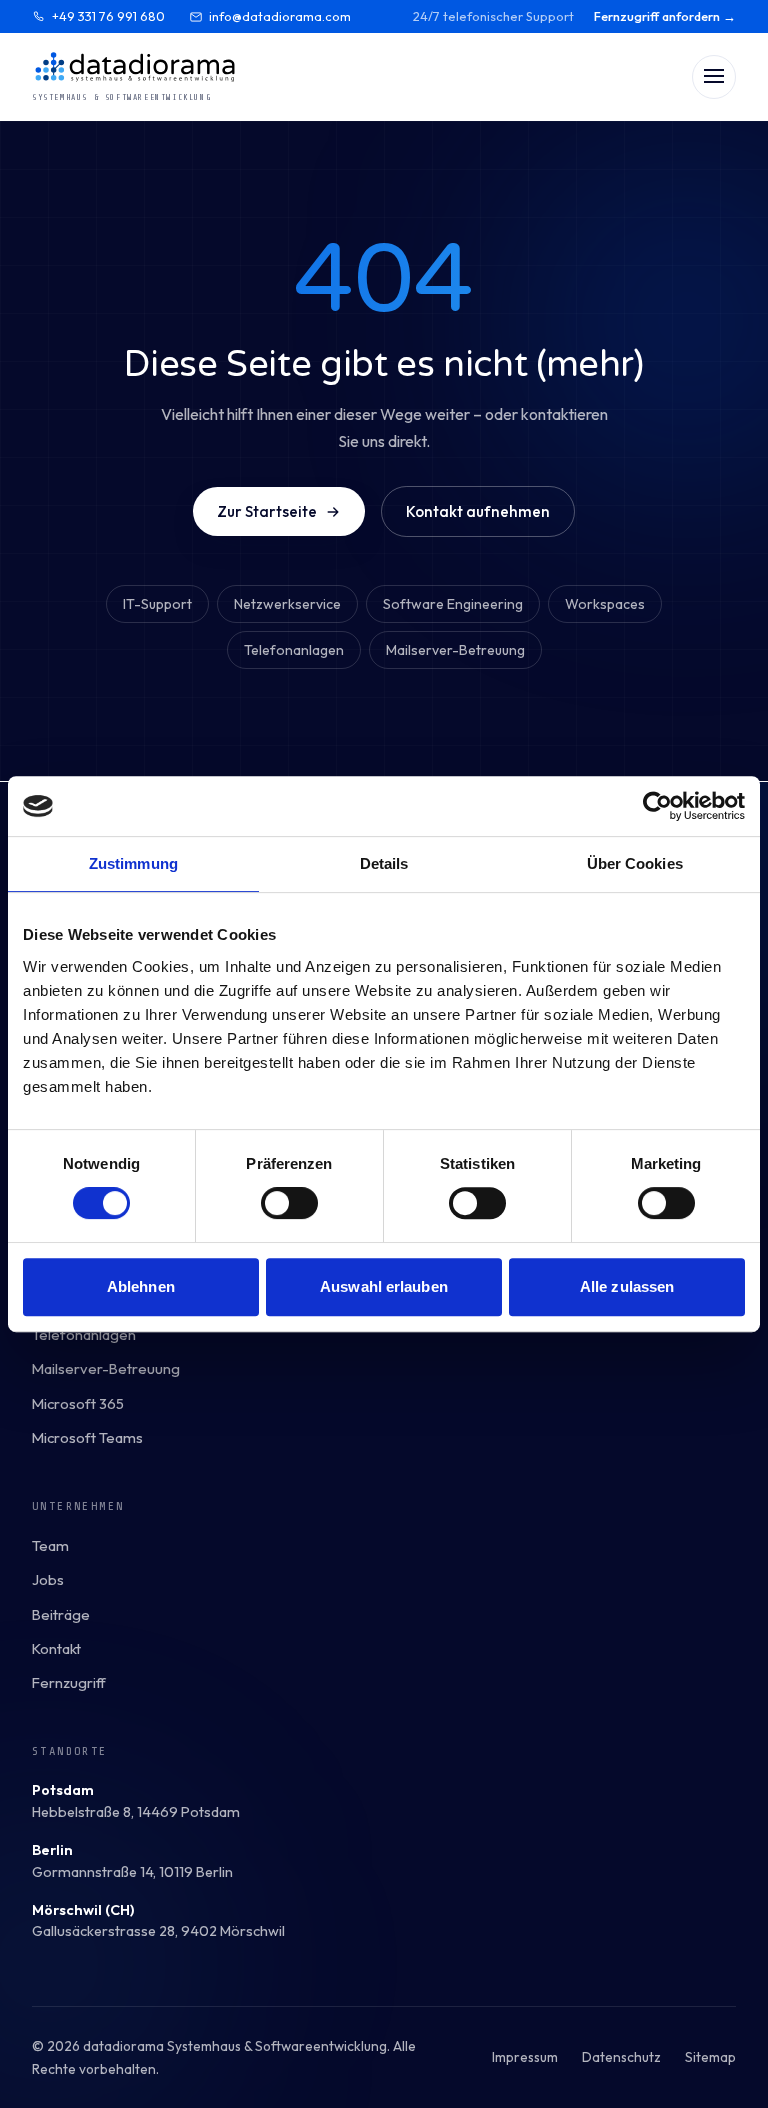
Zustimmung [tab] (133, 863)
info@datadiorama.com (280, 16)
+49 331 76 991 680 (108, 16)
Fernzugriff (69, 1682)
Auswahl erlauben (384, 1286)
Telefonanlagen (294, 650)
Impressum (525, 2057)
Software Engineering (453, 604)
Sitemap (710, 2057)
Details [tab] (384, 863)
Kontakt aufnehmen (478, 511)
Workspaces (605, 604)
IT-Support (157, 604)
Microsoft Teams (87, 1437)
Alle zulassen (627, 1286)
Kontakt (56, 1648)
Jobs (48, 1579)
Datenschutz (621, 2057)
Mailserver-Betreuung (455, 650)
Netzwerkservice (287, 604)
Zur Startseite (267, 511)
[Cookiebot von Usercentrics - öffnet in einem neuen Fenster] (657, 806)
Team (50, 1545)
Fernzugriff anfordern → (665, 16)
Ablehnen (141, 1286)
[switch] (289, 1203)
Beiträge (61, 1614)
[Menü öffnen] (714, 77)
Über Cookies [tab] (635, 863)
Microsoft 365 (78, 1403)
